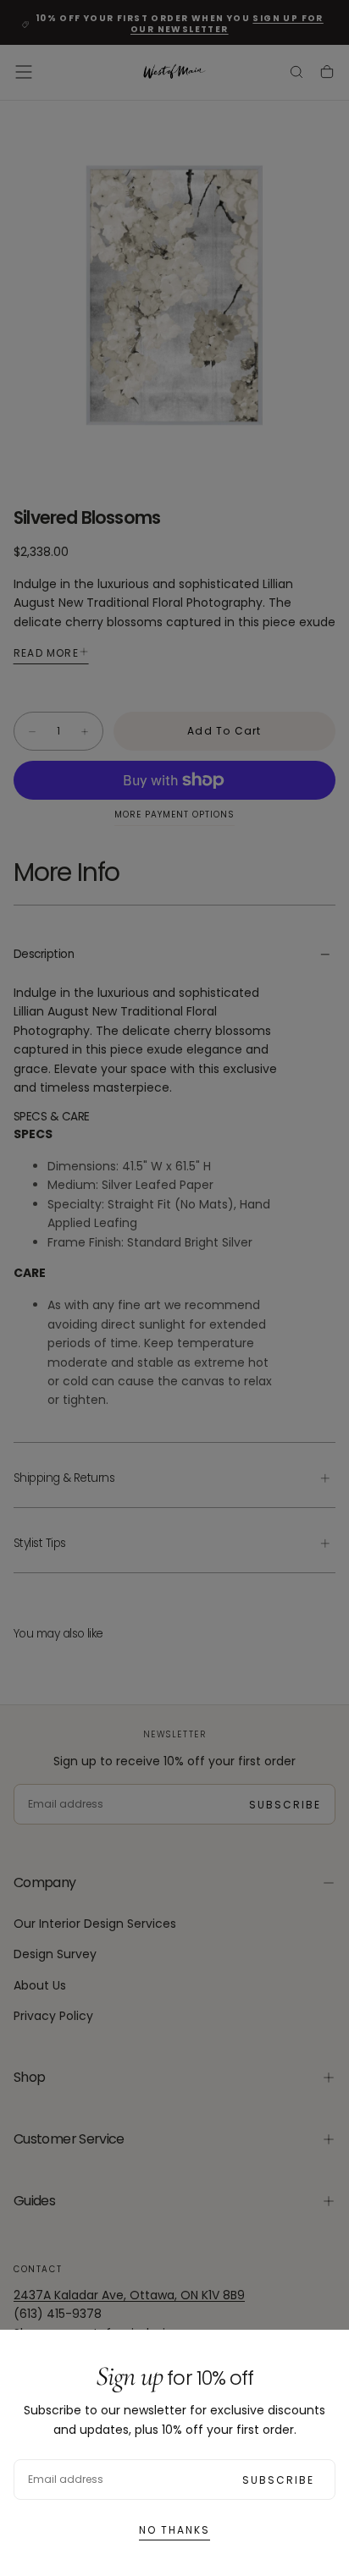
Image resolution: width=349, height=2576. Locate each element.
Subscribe (278, 2480)
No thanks (174, 2530)
